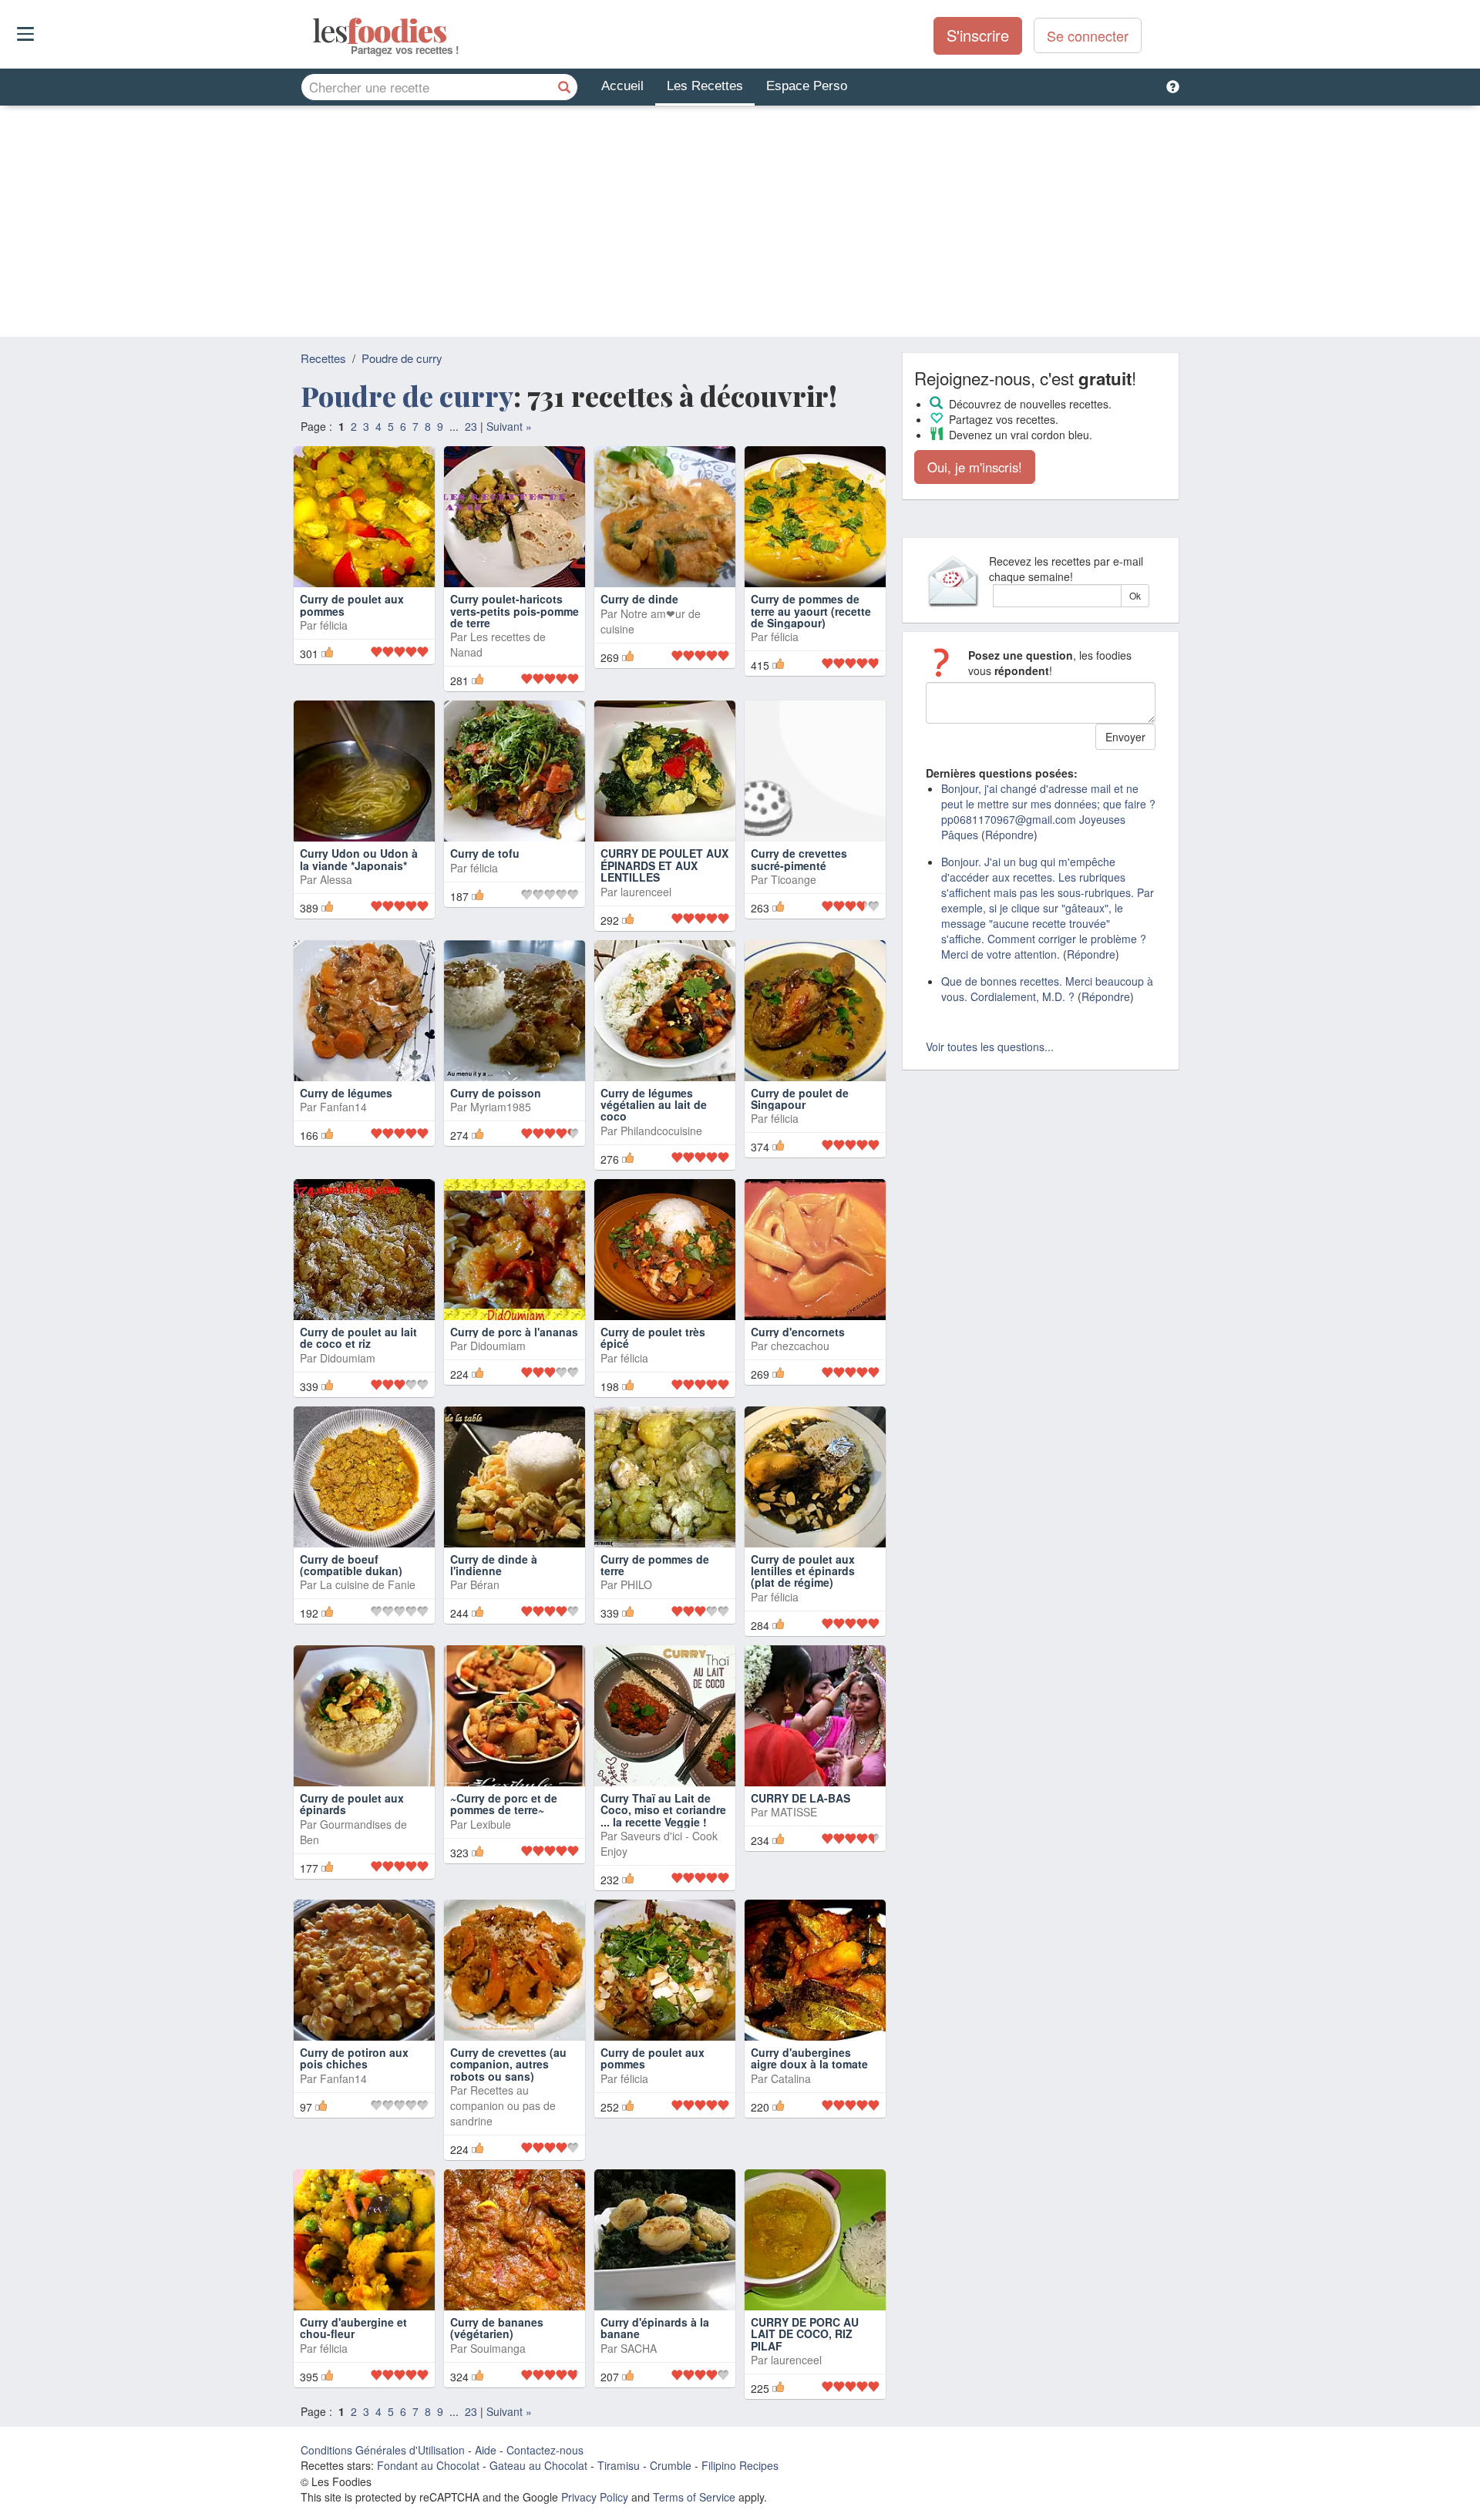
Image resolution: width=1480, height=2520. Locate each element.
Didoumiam (348, 1358)
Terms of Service (694, 2497)
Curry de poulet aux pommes (352, 605)
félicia (334, 625)
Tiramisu (619, 2465)
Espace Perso (807, 86)
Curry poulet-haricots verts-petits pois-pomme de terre (515, 611)
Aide (486, 2450)
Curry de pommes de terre (655, 1565)
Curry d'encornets (798, 1332)
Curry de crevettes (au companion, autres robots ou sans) (508, 2064)
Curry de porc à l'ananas (514, 1332)
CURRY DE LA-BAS (801, 1798)
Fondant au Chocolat (428, 2465)
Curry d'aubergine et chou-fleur (353, 2328)
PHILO (636, 1584)
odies (314, 31)
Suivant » (509, 426)
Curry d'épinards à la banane (655, 2328)
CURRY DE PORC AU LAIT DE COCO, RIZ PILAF (805, 2334)
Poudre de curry (402, 358)
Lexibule (491, 1824)
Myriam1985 (501, 1107)
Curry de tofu (485, 853)
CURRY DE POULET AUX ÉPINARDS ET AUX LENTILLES (664, 865)
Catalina (791, 2078)
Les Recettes (705, 86)
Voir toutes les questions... (990, 1047)
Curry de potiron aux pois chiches (354, 2058)
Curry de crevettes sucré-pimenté (799, 859)
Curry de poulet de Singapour (800, 1099)
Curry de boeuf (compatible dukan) (351, 1565)
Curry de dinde (639, 599)
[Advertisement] (740, 221)
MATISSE (794, 1812)
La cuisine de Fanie (368, 1584)
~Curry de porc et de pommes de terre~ (504, 1804)
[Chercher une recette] (564, 87)
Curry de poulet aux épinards (352, 1804)
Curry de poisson (496, 1093)
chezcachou (800, 1346)
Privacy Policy (595, 2497)
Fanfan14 (343, 1107)
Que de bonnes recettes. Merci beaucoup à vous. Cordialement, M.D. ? (1047, 989)
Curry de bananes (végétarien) (497, 2328)
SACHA (639, 2348)
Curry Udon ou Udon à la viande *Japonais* (359, 859)
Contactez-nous (545, 2450)
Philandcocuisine (661, 1131)
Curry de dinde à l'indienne (494, 1565)
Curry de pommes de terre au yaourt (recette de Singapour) (811, 611)
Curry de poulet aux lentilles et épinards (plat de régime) (803, 1571)
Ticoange (794, 879)
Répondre (1009, 835)
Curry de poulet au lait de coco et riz (358, 1337)
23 (471, 426)
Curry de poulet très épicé (653, 1337)
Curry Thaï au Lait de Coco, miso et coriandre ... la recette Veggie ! (663, 1810)
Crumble (671, 2465)
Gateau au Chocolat (538, 2465)
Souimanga (498, 2348)
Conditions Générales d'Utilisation (383, 2450)
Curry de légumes (346, 1093)
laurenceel (646, 892)
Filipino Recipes (740, 2465)
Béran (485, 1584)
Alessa (336, 879)
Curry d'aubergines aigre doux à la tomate (809, 2058)
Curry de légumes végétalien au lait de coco (654, 1105)
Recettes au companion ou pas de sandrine (503, 2105)
